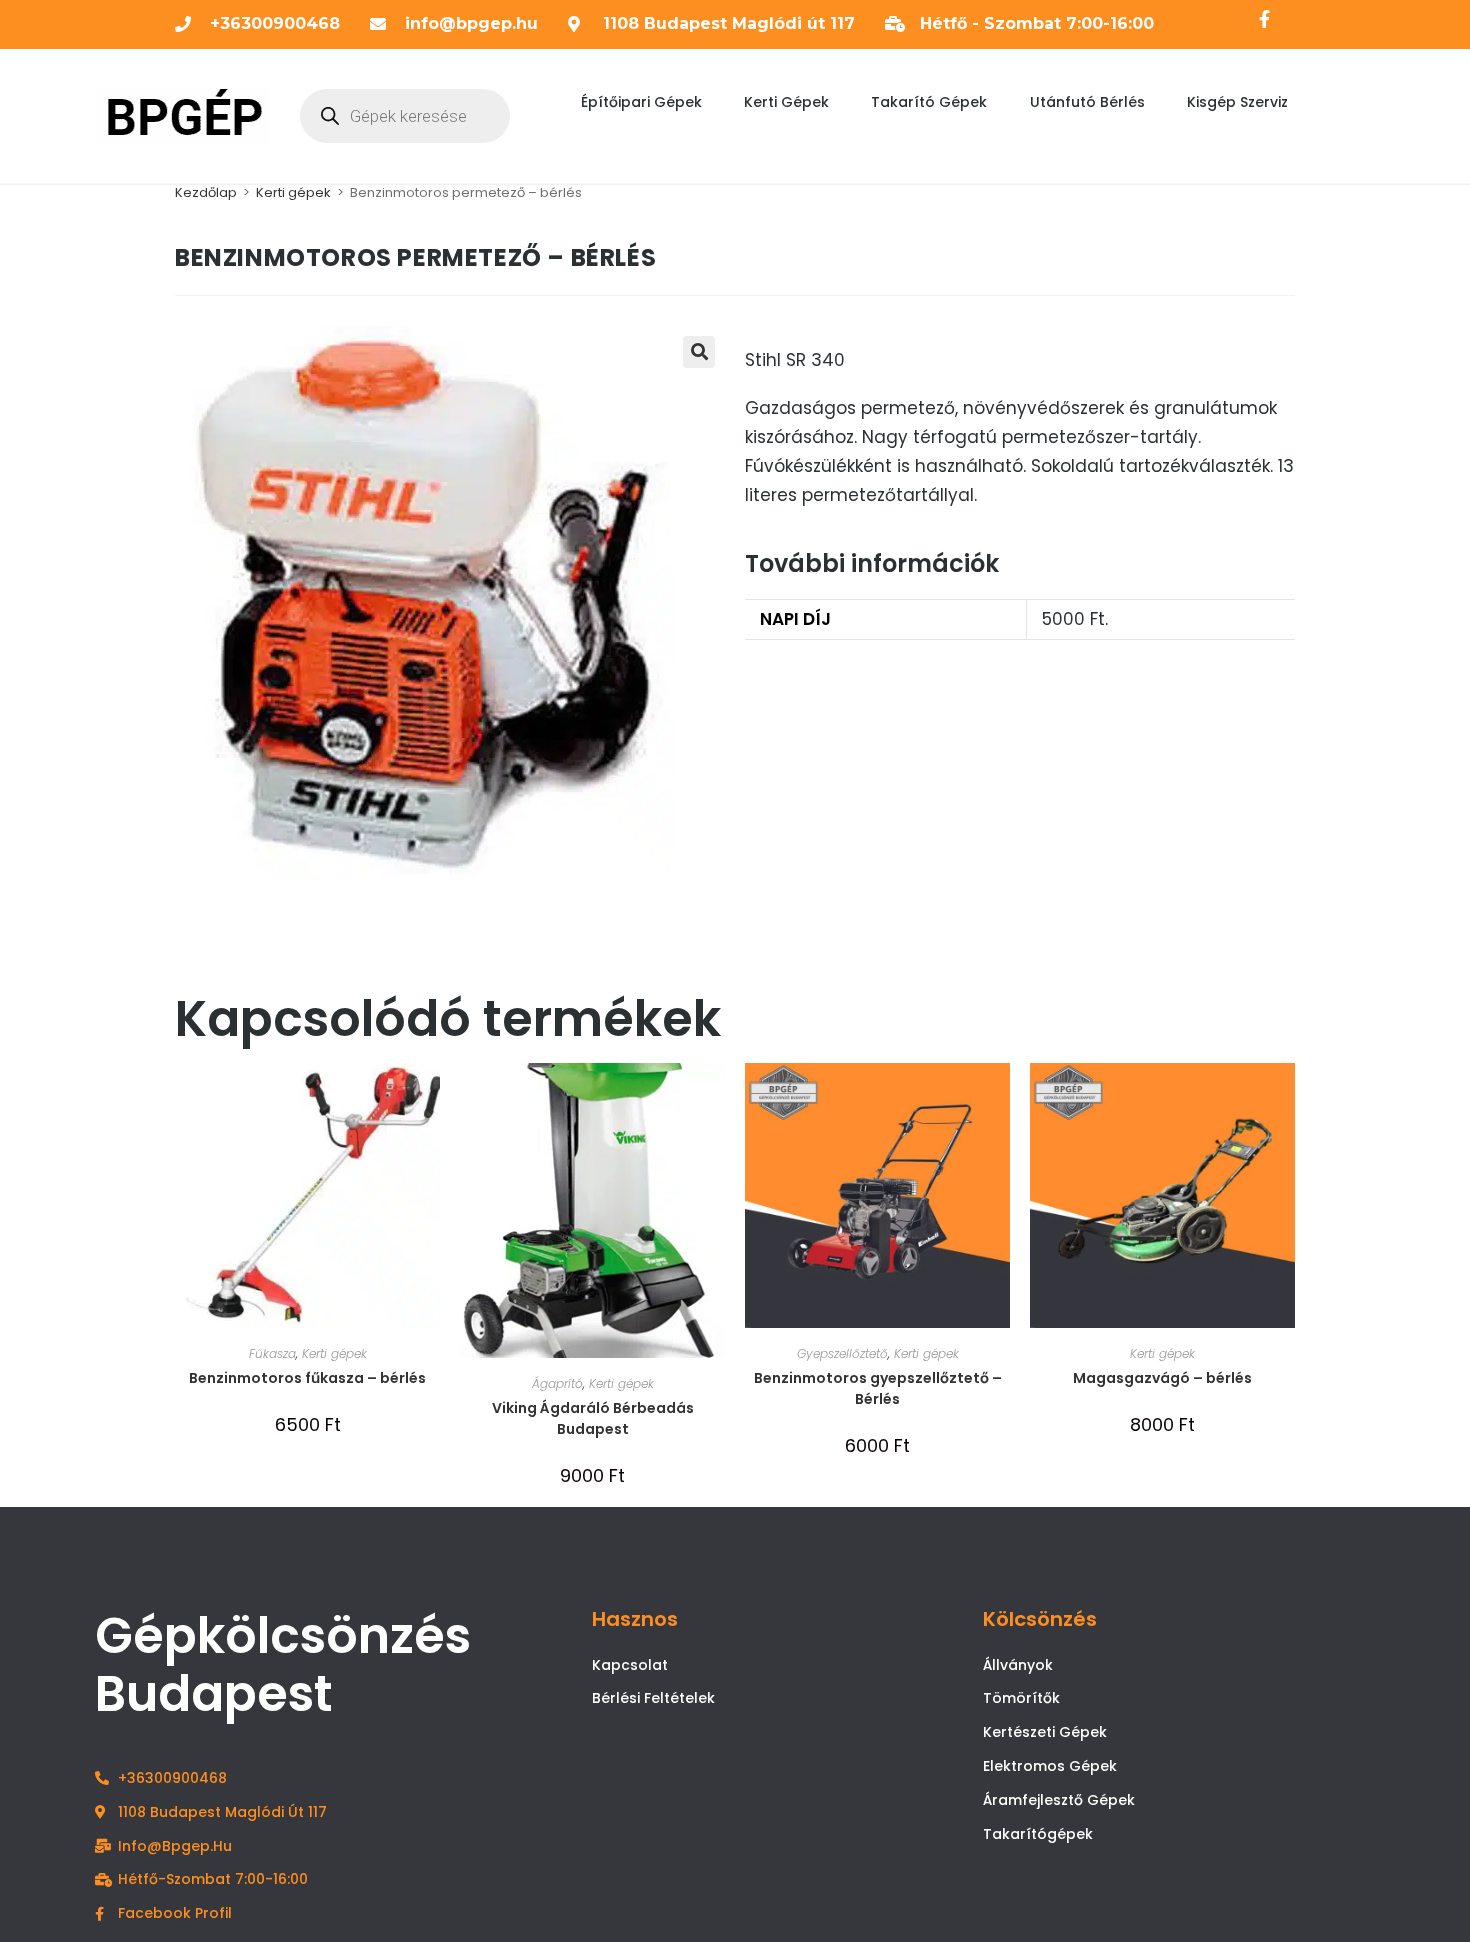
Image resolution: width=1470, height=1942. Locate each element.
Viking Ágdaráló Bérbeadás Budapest (593, 1418)
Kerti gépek (786, 102)
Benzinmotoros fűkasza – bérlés (307, 1378)
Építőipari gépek (641, 102)
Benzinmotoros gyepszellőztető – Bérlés (878, 1388)
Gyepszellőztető (842, 1353)
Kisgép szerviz (1237, 102)
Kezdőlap (206, 192)
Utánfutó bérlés (1087, 102)
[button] (699, 352)
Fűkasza (272, 1353)
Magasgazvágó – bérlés (1162, 1378)
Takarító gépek (929, 102)
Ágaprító (557, 1383)
